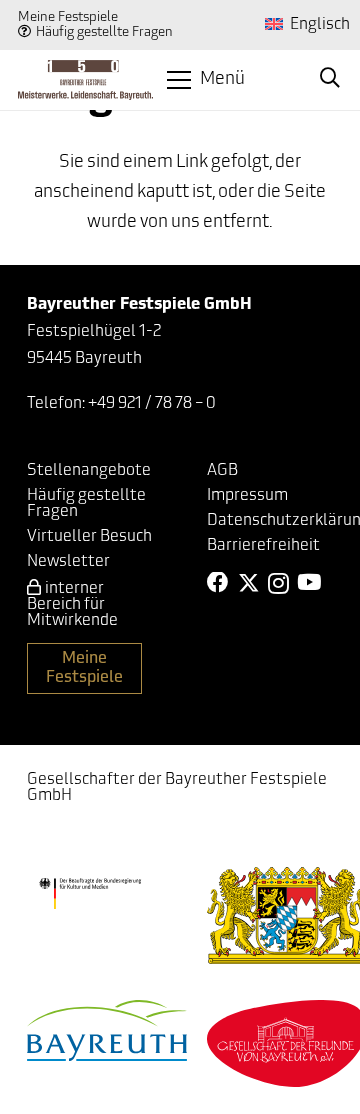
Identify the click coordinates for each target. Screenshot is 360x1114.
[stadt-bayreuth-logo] (107, 1030)
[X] (249, 583)
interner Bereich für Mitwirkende (72, 605)
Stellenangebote (89, 471)
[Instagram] (278, 584)
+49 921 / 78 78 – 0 (152, 404)
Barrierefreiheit (263, 546)
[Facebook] (218, 583)
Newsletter (68, 562)
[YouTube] (309, 583)
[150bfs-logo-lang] (85, 80)
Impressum (247, 496)
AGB (222, 471)
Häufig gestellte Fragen (104, 32)
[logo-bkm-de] (90, 894)
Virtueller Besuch (89, 537)
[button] (206, 80)
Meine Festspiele (68, 17)
